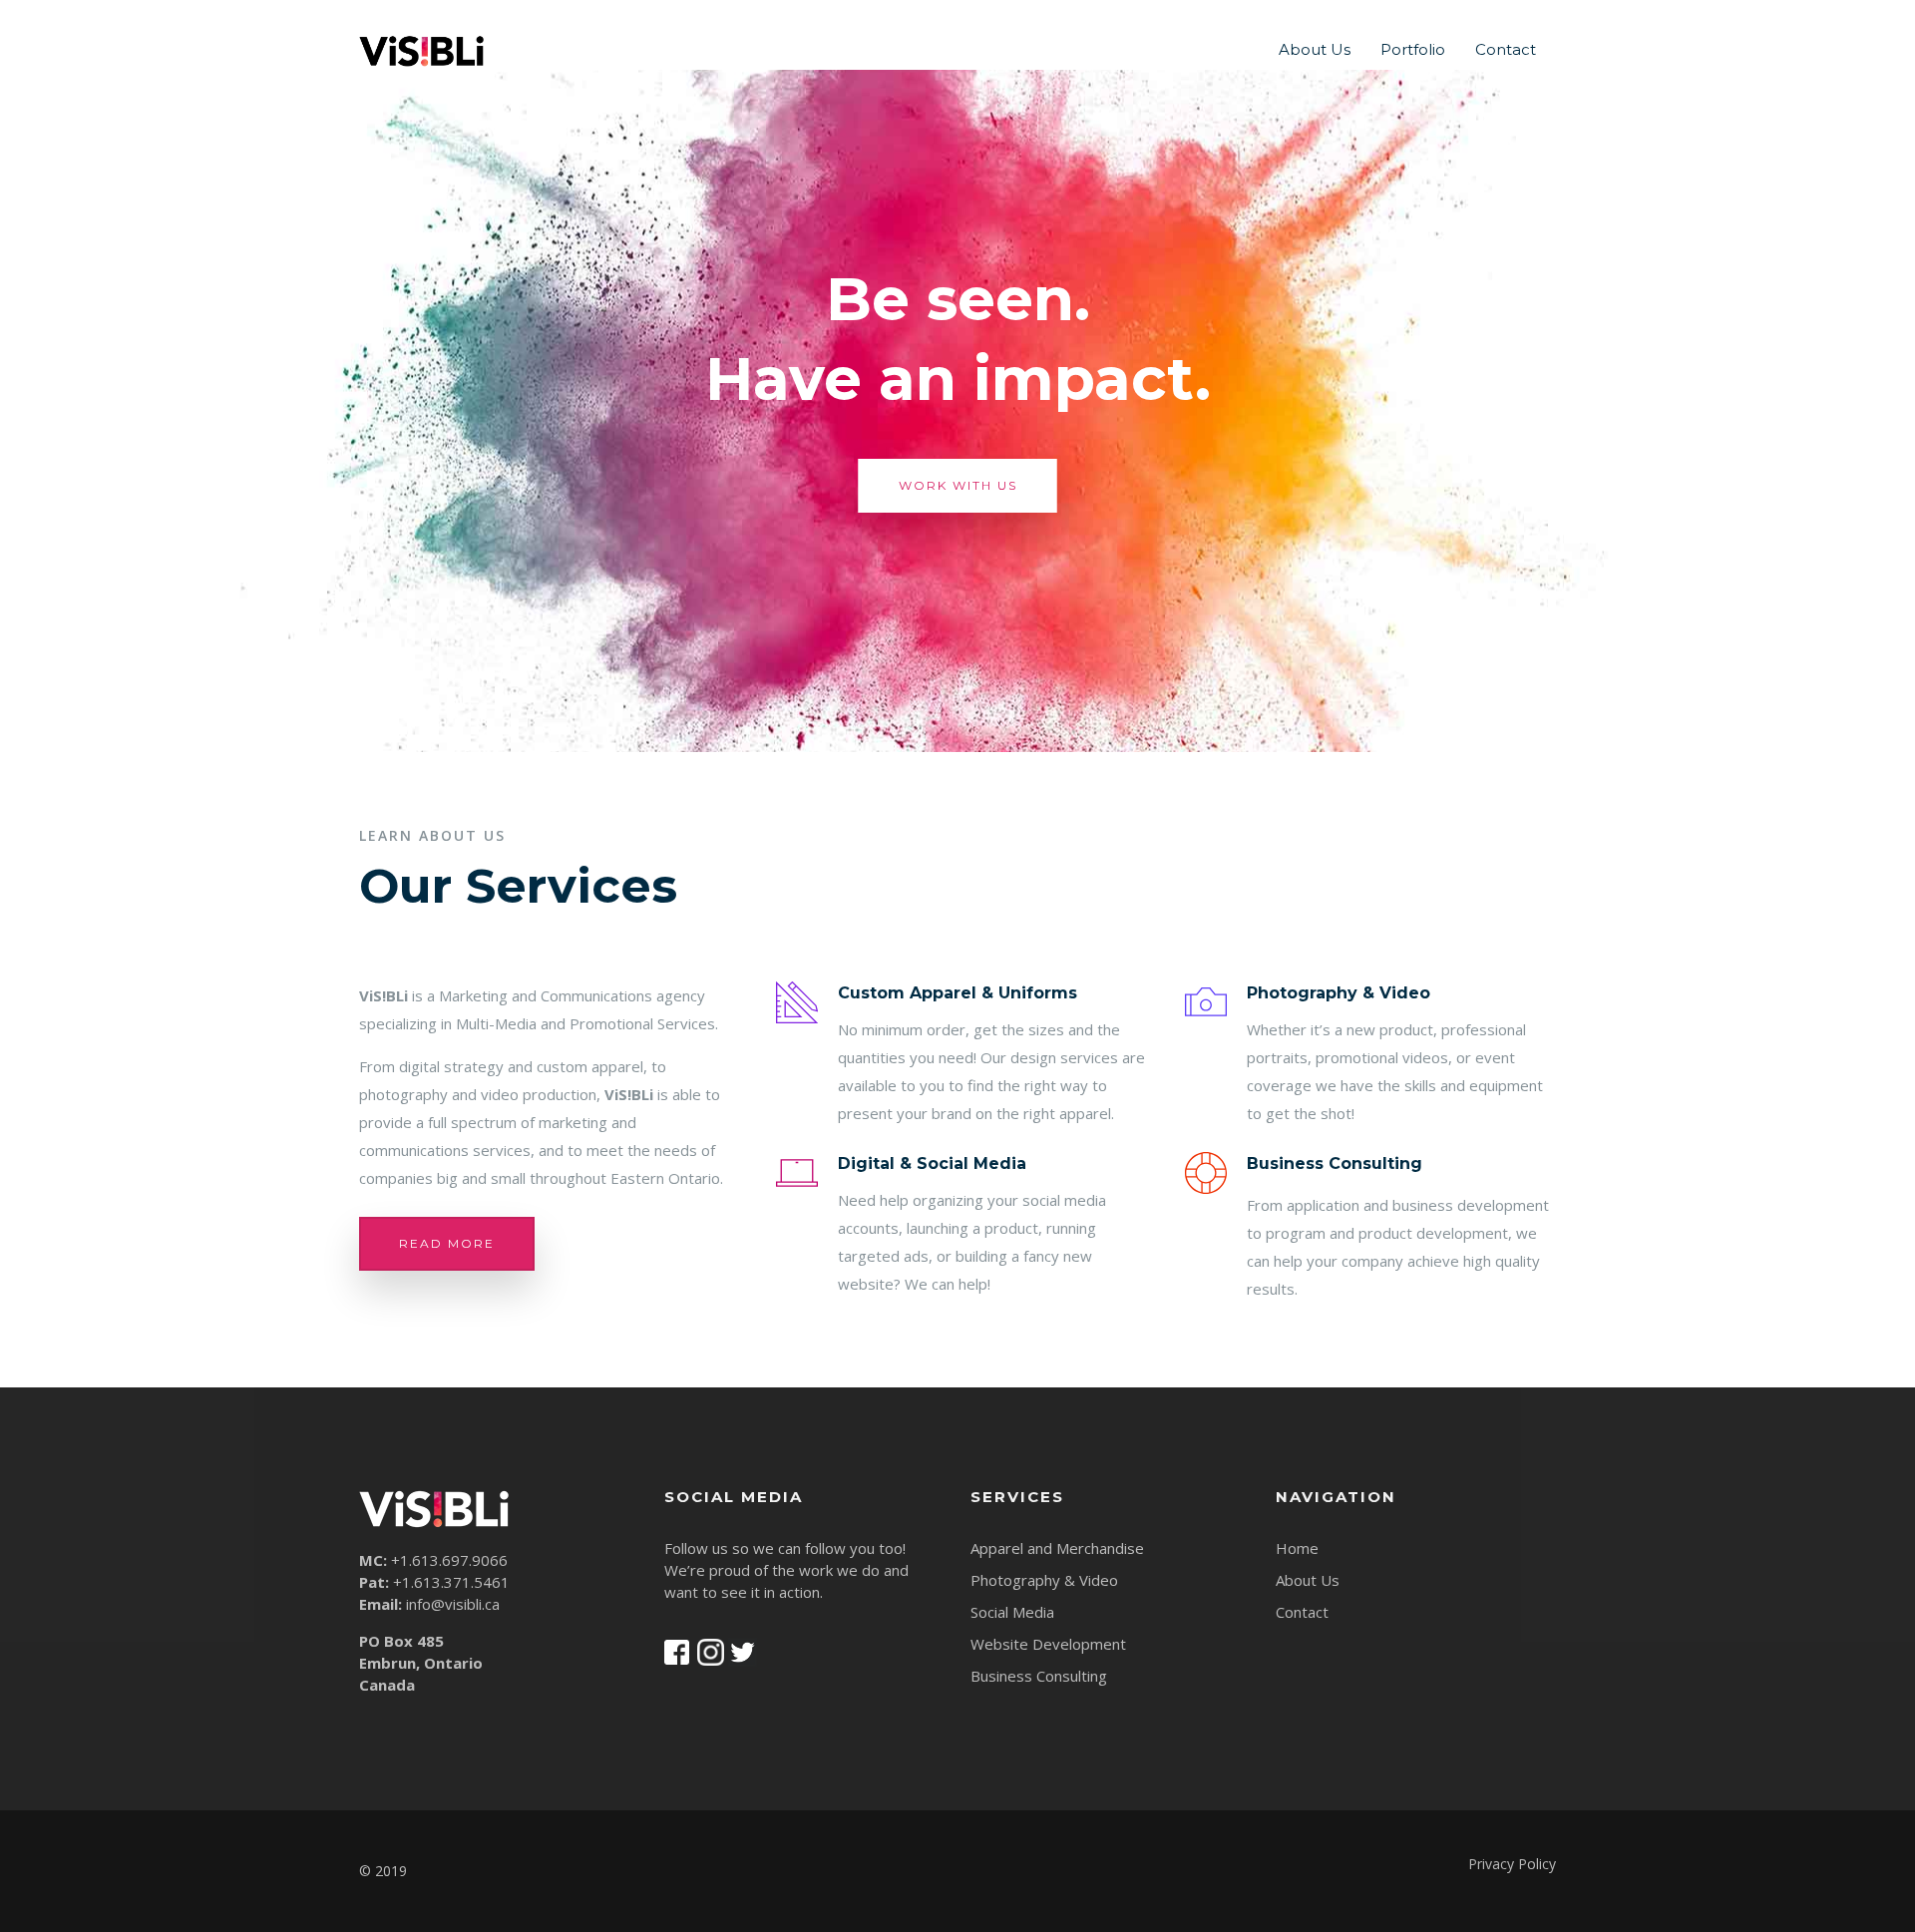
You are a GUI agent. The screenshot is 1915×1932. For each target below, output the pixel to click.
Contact (1506, 49)
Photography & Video (1339, 993)
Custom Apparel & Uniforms (957, 993)
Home (1297, 1548)
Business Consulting (1335, 1163)
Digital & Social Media (932, 1163)
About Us (1315, 49)
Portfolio (1413, 49)
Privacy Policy (1512, 1864)
